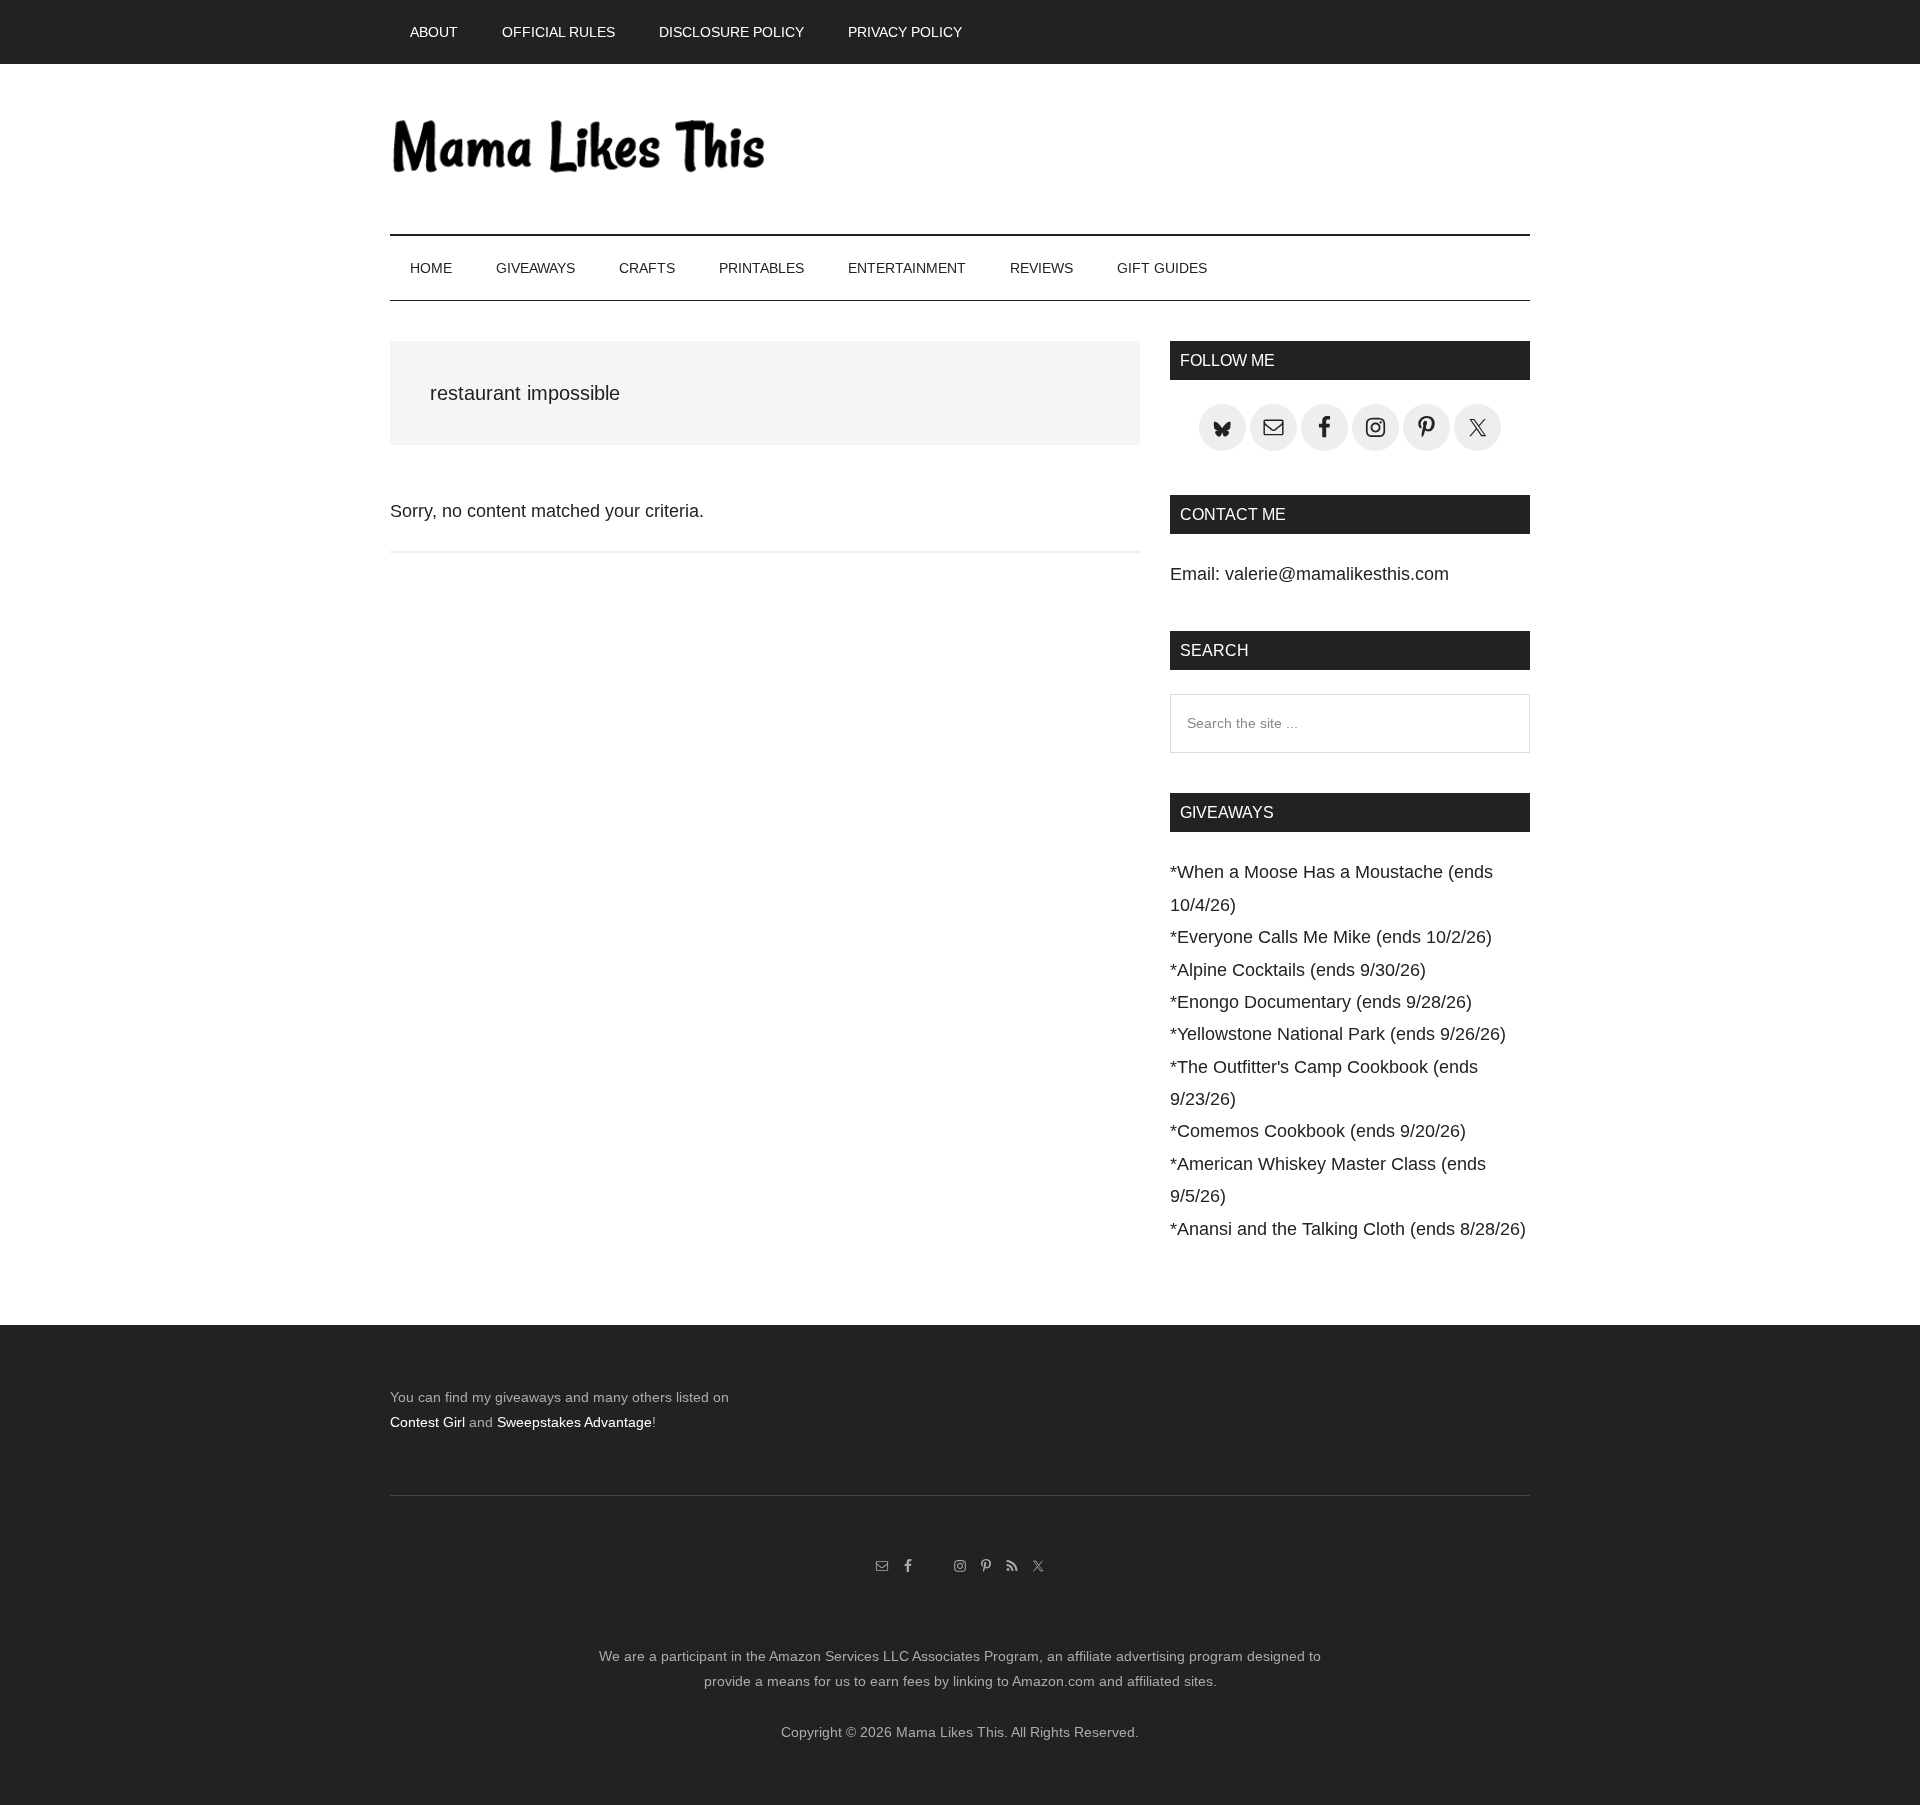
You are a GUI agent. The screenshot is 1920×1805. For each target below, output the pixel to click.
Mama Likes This (580, 149)
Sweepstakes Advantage (574, 1422)
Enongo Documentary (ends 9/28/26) (1324, 1002)
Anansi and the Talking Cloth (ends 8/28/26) (1351, 1229)
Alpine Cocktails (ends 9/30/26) (1301, 970)
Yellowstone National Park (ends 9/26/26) (1341, 1034)
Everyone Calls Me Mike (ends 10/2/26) (1334, 937)
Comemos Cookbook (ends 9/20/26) (1321, 1131)
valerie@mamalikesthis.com (1337, 574)
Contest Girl (427, 1422)
